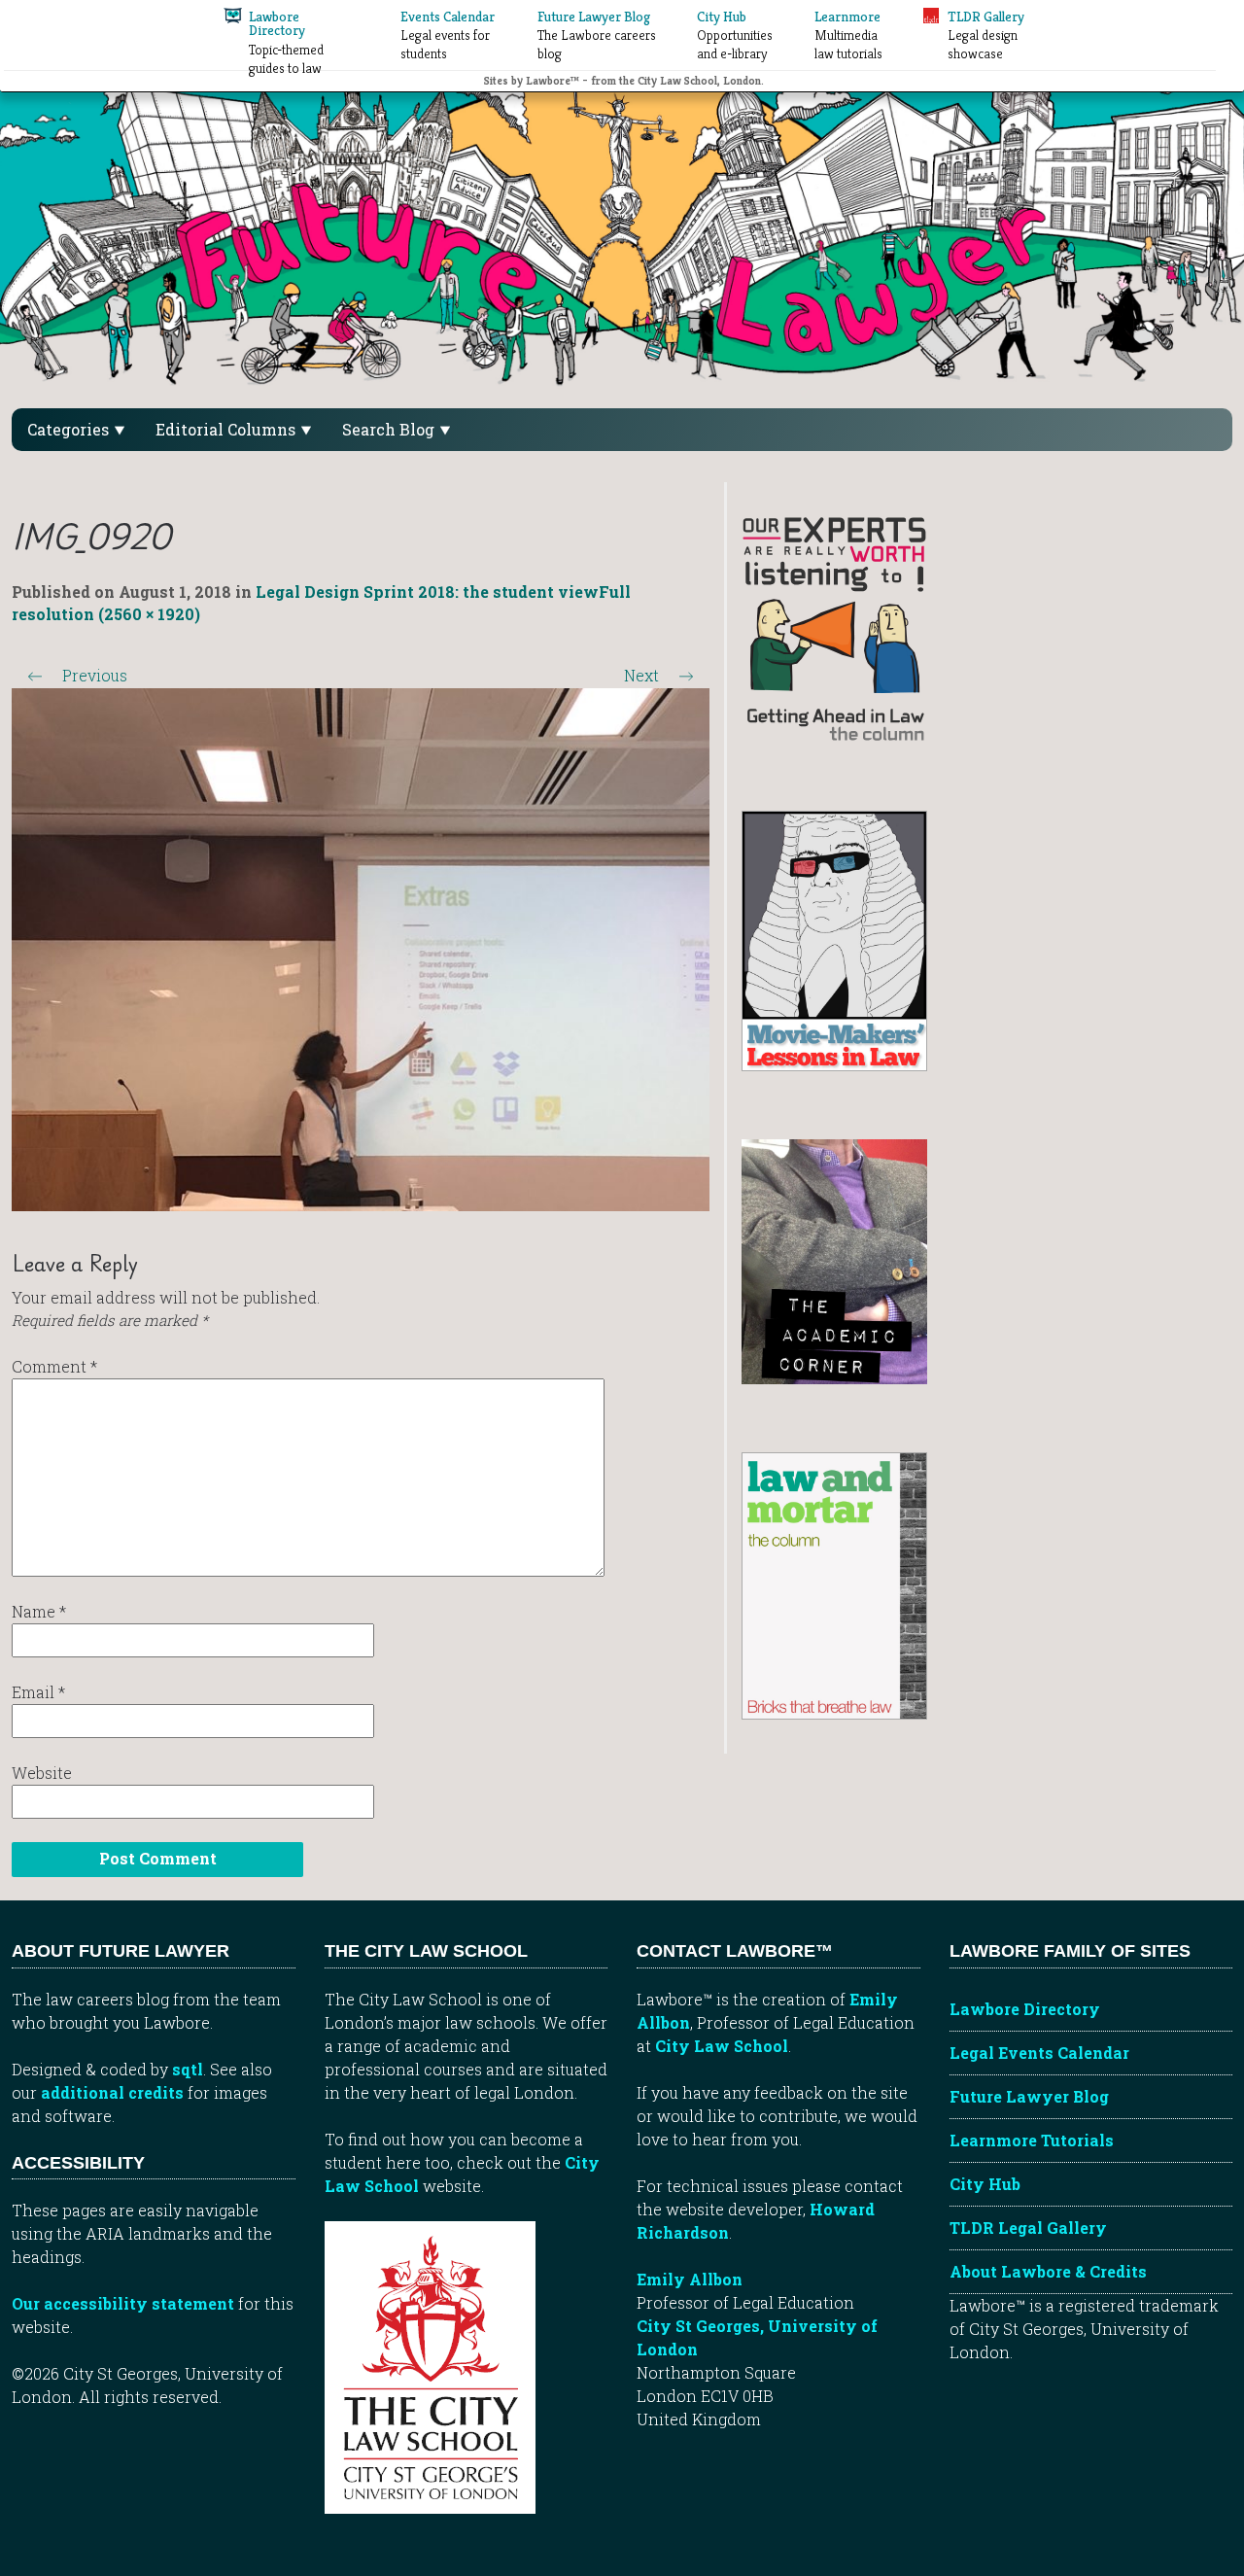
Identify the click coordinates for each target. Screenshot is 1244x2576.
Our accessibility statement (123, 2303)
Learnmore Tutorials (1032, 2140)
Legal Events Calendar (1039, 2053)
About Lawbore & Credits (1048, 2271)
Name (39, 1611)
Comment (54, 1366)
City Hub (985, 2184)
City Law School (722, 2046)
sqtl (188, 2069)
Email (38, 1692)
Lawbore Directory (1025, 2009)
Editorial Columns (227, 429)
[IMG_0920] (361, 947)
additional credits (112, 2092)
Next (659, 675)
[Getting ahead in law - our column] (834, 627)
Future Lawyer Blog (1029, 2096)
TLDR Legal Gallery (1028, 2228)
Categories (70, 429)
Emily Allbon (690, 2279)
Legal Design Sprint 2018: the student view (427, 592)
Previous (77, 675)
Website (42, 1773)
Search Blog (390, 429)
